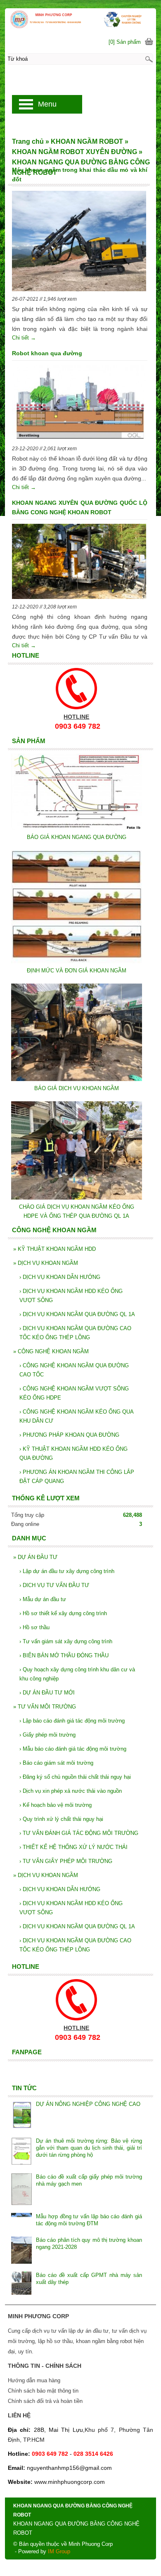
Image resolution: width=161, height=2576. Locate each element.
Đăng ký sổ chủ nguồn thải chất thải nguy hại (75, 1777)
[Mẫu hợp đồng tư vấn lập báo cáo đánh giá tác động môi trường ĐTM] (21, 2221)
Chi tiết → (24, 338)
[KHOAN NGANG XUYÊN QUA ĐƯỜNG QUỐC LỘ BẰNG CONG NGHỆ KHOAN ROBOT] (79, 563)
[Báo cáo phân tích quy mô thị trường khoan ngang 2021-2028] (21, 2251)
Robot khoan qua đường (47, 353)
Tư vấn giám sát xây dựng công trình (66, 1641)
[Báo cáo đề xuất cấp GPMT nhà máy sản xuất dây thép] (21, 2284)
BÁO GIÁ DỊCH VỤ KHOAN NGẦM (77, 1088)
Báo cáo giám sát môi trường (56, 1763)
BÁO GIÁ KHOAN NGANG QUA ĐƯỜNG (77, 837)
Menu (47, 104)
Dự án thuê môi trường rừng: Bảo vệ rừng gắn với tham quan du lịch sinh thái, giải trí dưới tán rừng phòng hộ (89, 2148)
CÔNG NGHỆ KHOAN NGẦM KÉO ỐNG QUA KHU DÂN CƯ (76, 1416)
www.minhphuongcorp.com (70, 2482)
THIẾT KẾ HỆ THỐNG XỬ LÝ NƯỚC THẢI (73, 1847)
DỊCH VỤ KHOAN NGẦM (46, 1263)
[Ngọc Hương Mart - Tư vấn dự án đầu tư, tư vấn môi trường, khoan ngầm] (80, 19)
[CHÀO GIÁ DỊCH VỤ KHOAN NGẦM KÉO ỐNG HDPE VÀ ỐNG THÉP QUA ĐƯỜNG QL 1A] (77, 1198)
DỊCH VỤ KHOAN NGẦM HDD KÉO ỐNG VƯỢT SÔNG (71, 1296)
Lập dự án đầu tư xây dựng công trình (67, 1571)
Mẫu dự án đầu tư (43, 1599)
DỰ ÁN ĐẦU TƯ (35, 1557)
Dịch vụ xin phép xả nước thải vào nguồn (71, 1791)
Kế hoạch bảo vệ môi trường (56, 1805)
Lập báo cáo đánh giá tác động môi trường (72, 1721)
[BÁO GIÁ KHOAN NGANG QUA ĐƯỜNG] (77, 828)
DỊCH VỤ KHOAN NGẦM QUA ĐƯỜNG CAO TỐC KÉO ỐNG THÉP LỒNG (75, 1333)
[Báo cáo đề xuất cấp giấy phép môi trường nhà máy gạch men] (21, 2190)
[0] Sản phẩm (125, 42)
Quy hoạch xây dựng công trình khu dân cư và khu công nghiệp (77, 1674)
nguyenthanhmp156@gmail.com (69, 2468)
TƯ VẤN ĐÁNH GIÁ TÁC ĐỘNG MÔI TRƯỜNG (79, 1833)
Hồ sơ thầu (34, 1627)
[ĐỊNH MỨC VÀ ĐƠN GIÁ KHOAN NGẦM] (77, 961)
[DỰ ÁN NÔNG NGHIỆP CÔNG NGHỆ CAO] (21, 2116)
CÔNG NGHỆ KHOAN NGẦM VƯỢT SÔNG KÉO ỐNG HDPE (74, 1393)
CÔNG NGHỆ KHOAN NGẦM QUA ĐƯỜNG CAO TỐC (74, 1370)
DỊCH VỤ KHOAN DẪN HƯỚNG (60, 1277)
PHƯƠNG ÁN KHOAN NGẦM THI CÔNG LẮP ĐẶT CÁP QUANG (77, 1477)
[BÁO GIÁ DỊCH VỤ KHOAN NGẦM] (77, 1079)
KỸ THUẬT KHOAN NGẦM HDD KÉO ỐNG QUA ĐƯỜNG (73, 1453)
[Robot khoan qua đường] (79, 404)
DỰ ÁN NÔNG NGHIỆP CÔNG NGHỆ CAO (88, 2104)
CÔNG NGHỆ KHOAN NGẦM (51, 1351)
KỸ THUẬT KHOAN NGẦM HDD (54, 1249)
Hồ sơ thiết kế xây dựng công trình (63, 1613)
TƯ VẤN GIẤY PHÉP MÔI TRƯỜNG (66, 1861)
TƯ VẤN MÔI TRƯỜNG (45, 1707)
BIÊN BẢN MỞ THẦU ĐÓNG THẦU (64, 1655)
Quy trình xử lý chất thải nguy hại (61, 1819)
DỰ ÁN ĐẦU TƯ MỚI (47, 1693)
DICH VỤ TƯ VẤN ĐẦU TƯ (54, 1585)
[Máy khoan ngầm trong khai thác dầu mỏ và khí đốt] (79, 242)
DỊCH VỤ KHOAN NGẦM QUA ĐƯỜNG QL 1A (77, 1314)
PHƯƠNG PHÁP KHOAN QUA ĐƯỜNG (69, 1435)
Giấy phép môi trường (47, 1735)
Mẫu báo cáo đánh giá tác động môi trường (73, 1749)
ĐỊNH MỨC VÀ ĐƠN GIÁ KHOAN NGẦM (77, 971)
